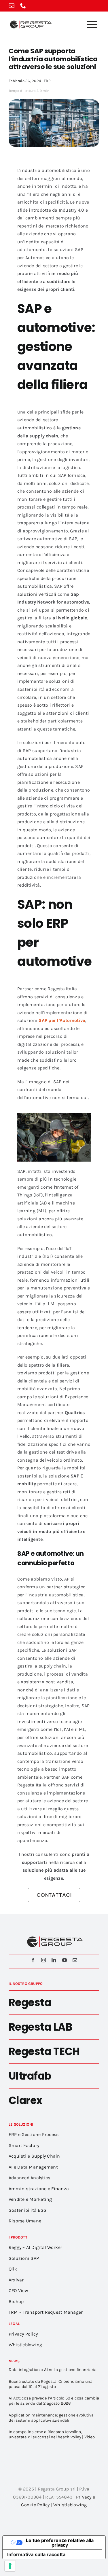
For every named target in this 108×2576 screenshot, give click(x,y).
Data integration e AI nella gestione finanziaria (52, 2370)
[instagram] (43, 1960)
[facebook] (33, 1960)
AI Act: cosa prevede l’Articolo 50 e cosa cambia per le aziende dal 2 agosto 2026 (54, 2401)
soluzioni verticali (37, 594)
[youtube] (65, 1960)
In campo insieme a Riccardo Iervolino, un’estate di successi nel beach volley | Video (52, 2434)
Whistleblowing (70, 2505)
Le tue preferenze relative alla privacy (60, 2543)
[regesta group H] (30, 21)
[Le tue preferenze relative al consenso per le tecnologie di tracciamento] (10, 2566)
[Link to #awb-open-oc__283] (92, 24)
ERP (47, 81)
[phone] (23, 6)
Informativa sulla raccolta (36, 2554)
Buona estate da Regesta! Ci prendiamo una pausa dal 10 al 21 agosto (51, 2384)
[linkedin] (54, 1960)
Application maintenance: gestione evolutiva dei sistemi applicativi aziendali (51, 2418)
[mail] (12, 6)
